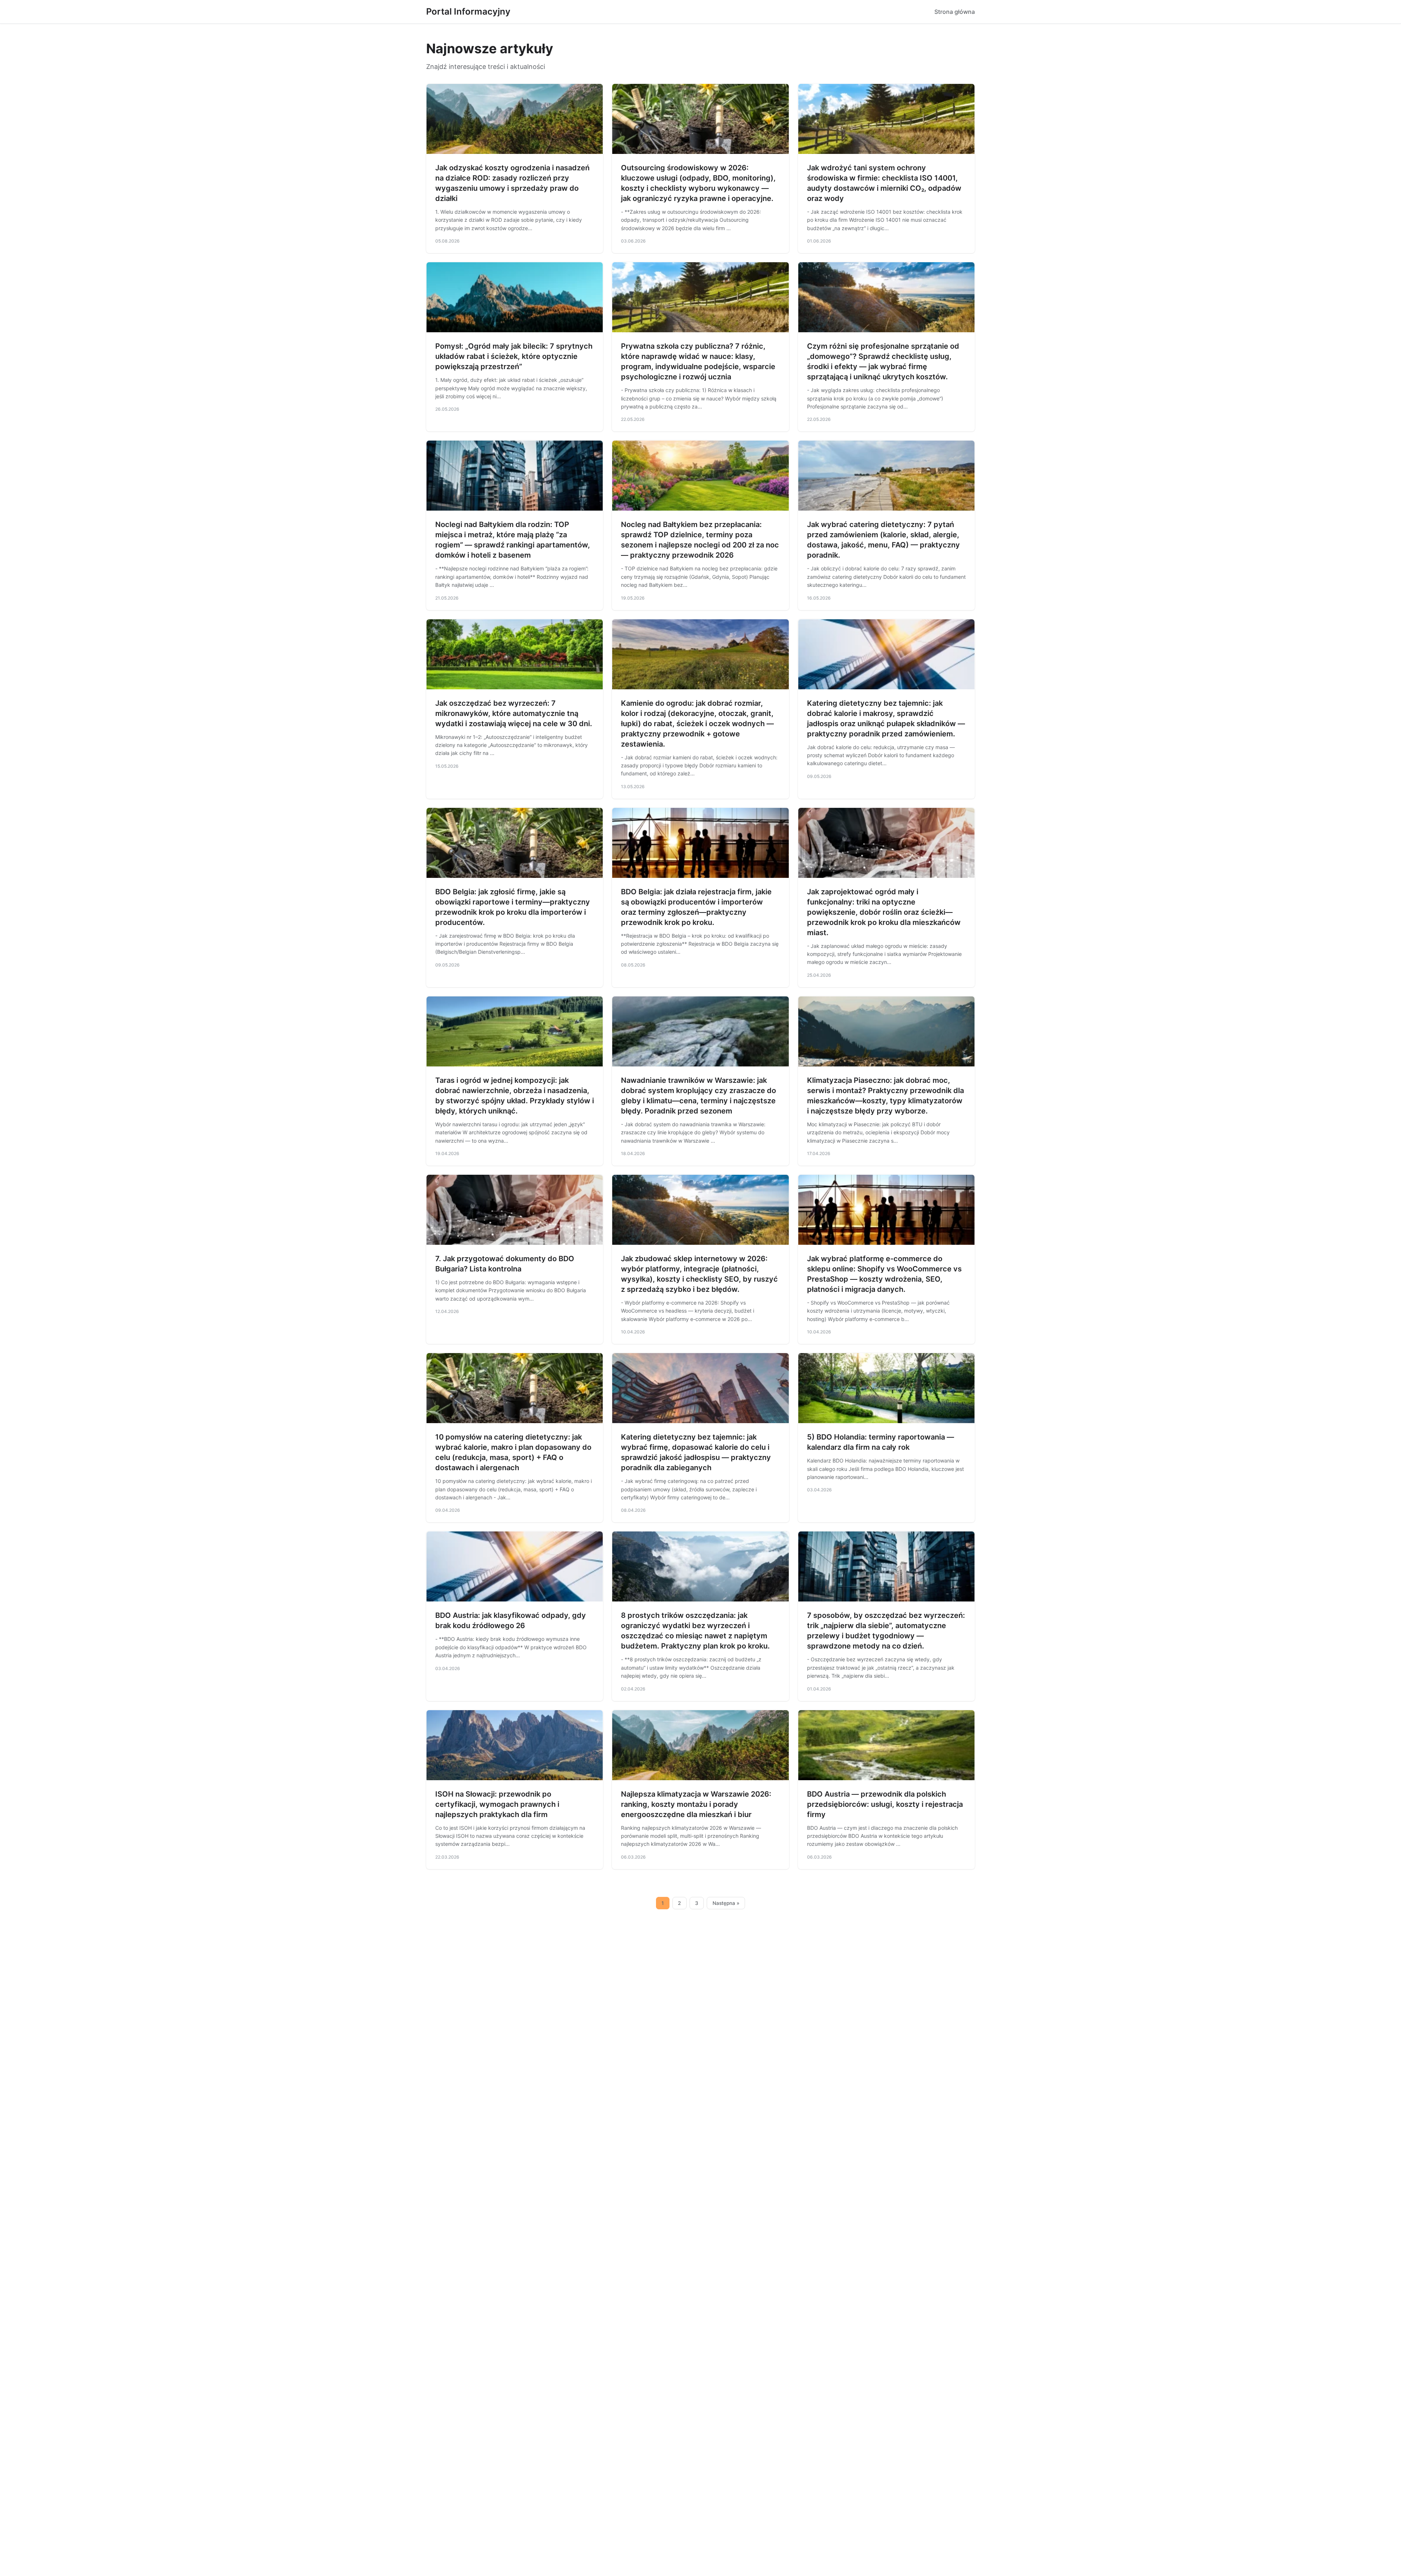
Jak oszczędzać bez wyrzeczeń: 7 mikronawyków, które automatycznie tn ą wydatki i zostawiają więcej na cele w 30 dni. (514, 713)
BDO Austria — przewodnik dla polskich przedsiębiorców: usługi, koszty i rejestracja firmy (885, 1804)
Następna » (726, 1903)
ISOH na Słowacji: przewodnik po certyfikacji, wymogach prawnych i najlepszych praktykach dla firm (497, 1804)
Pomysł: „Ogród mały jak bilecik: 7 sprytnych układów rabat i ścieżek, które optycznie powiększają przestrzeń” (514, 356)
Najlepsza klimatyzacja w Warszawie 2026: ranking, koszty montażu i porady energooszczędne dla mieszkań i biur (696, 1804)
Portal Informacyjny (468, 11)
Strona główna (955, 12)
